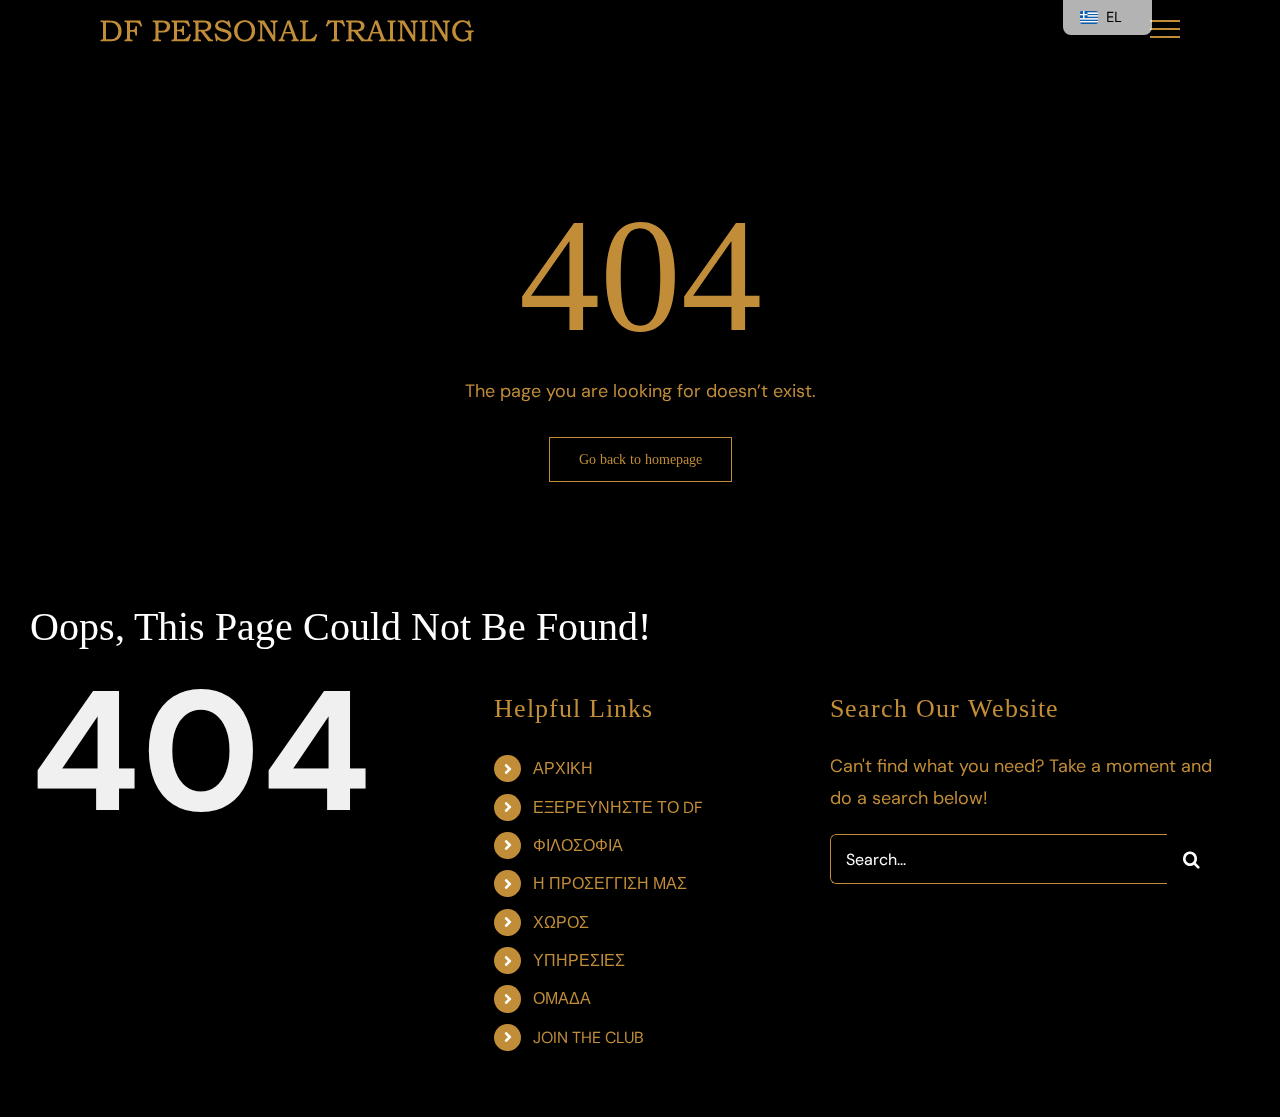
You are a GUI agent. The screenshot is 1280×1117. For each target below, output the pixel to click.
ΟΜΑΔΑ (562, 998)
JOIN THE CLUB (588, 1037)
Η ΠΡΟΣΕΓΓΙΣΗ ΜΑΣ (610, 883)
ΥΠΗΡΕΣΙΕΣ (579, 960)
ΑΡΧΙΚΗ (563, 768)
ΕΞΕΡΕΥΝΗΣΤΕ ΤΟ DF (618, 807)
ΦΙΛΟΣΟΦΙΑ (578, 845)
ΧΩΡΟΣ (561, 922)
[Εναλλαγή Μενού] (1165, 29)
